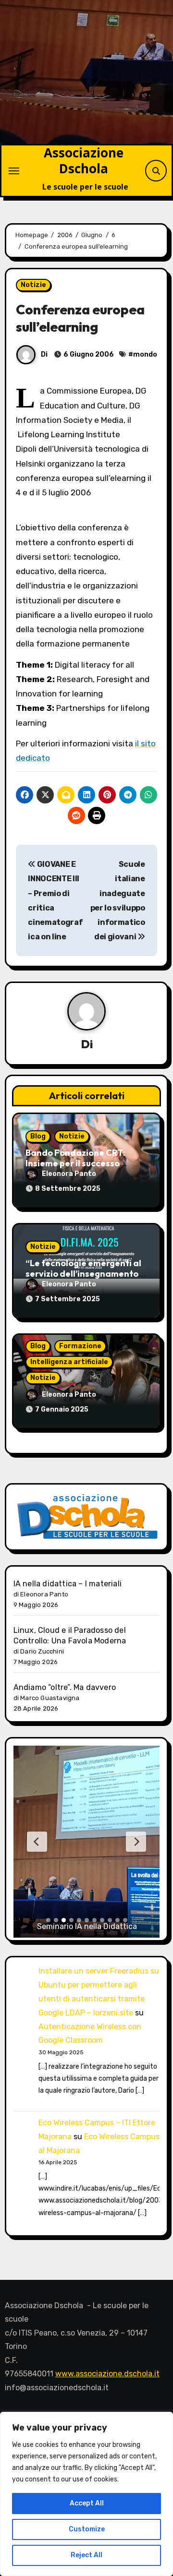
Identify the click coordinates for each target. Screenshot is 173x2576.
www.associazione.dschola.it (107, 2374)
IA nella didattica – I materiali (68, 1584)
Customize (87, 2529)
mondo (145, 354)
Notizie (33, 285)
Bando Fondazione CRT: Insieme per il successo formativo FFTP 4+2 (75, 1163)
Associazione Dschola (84, 161)
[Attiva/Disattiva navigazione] (14, 171)
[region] (86, 2494)
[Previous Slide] (37, 1842)
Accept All (87, 2503)
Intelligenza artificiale (69, 1362)
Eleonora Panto (69, 1174)
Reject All (86, 2555)
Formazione (80, 1346)
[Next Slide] (136, 1842)
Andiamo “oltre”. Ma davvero (65, 1687)
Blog (38, 1136)
